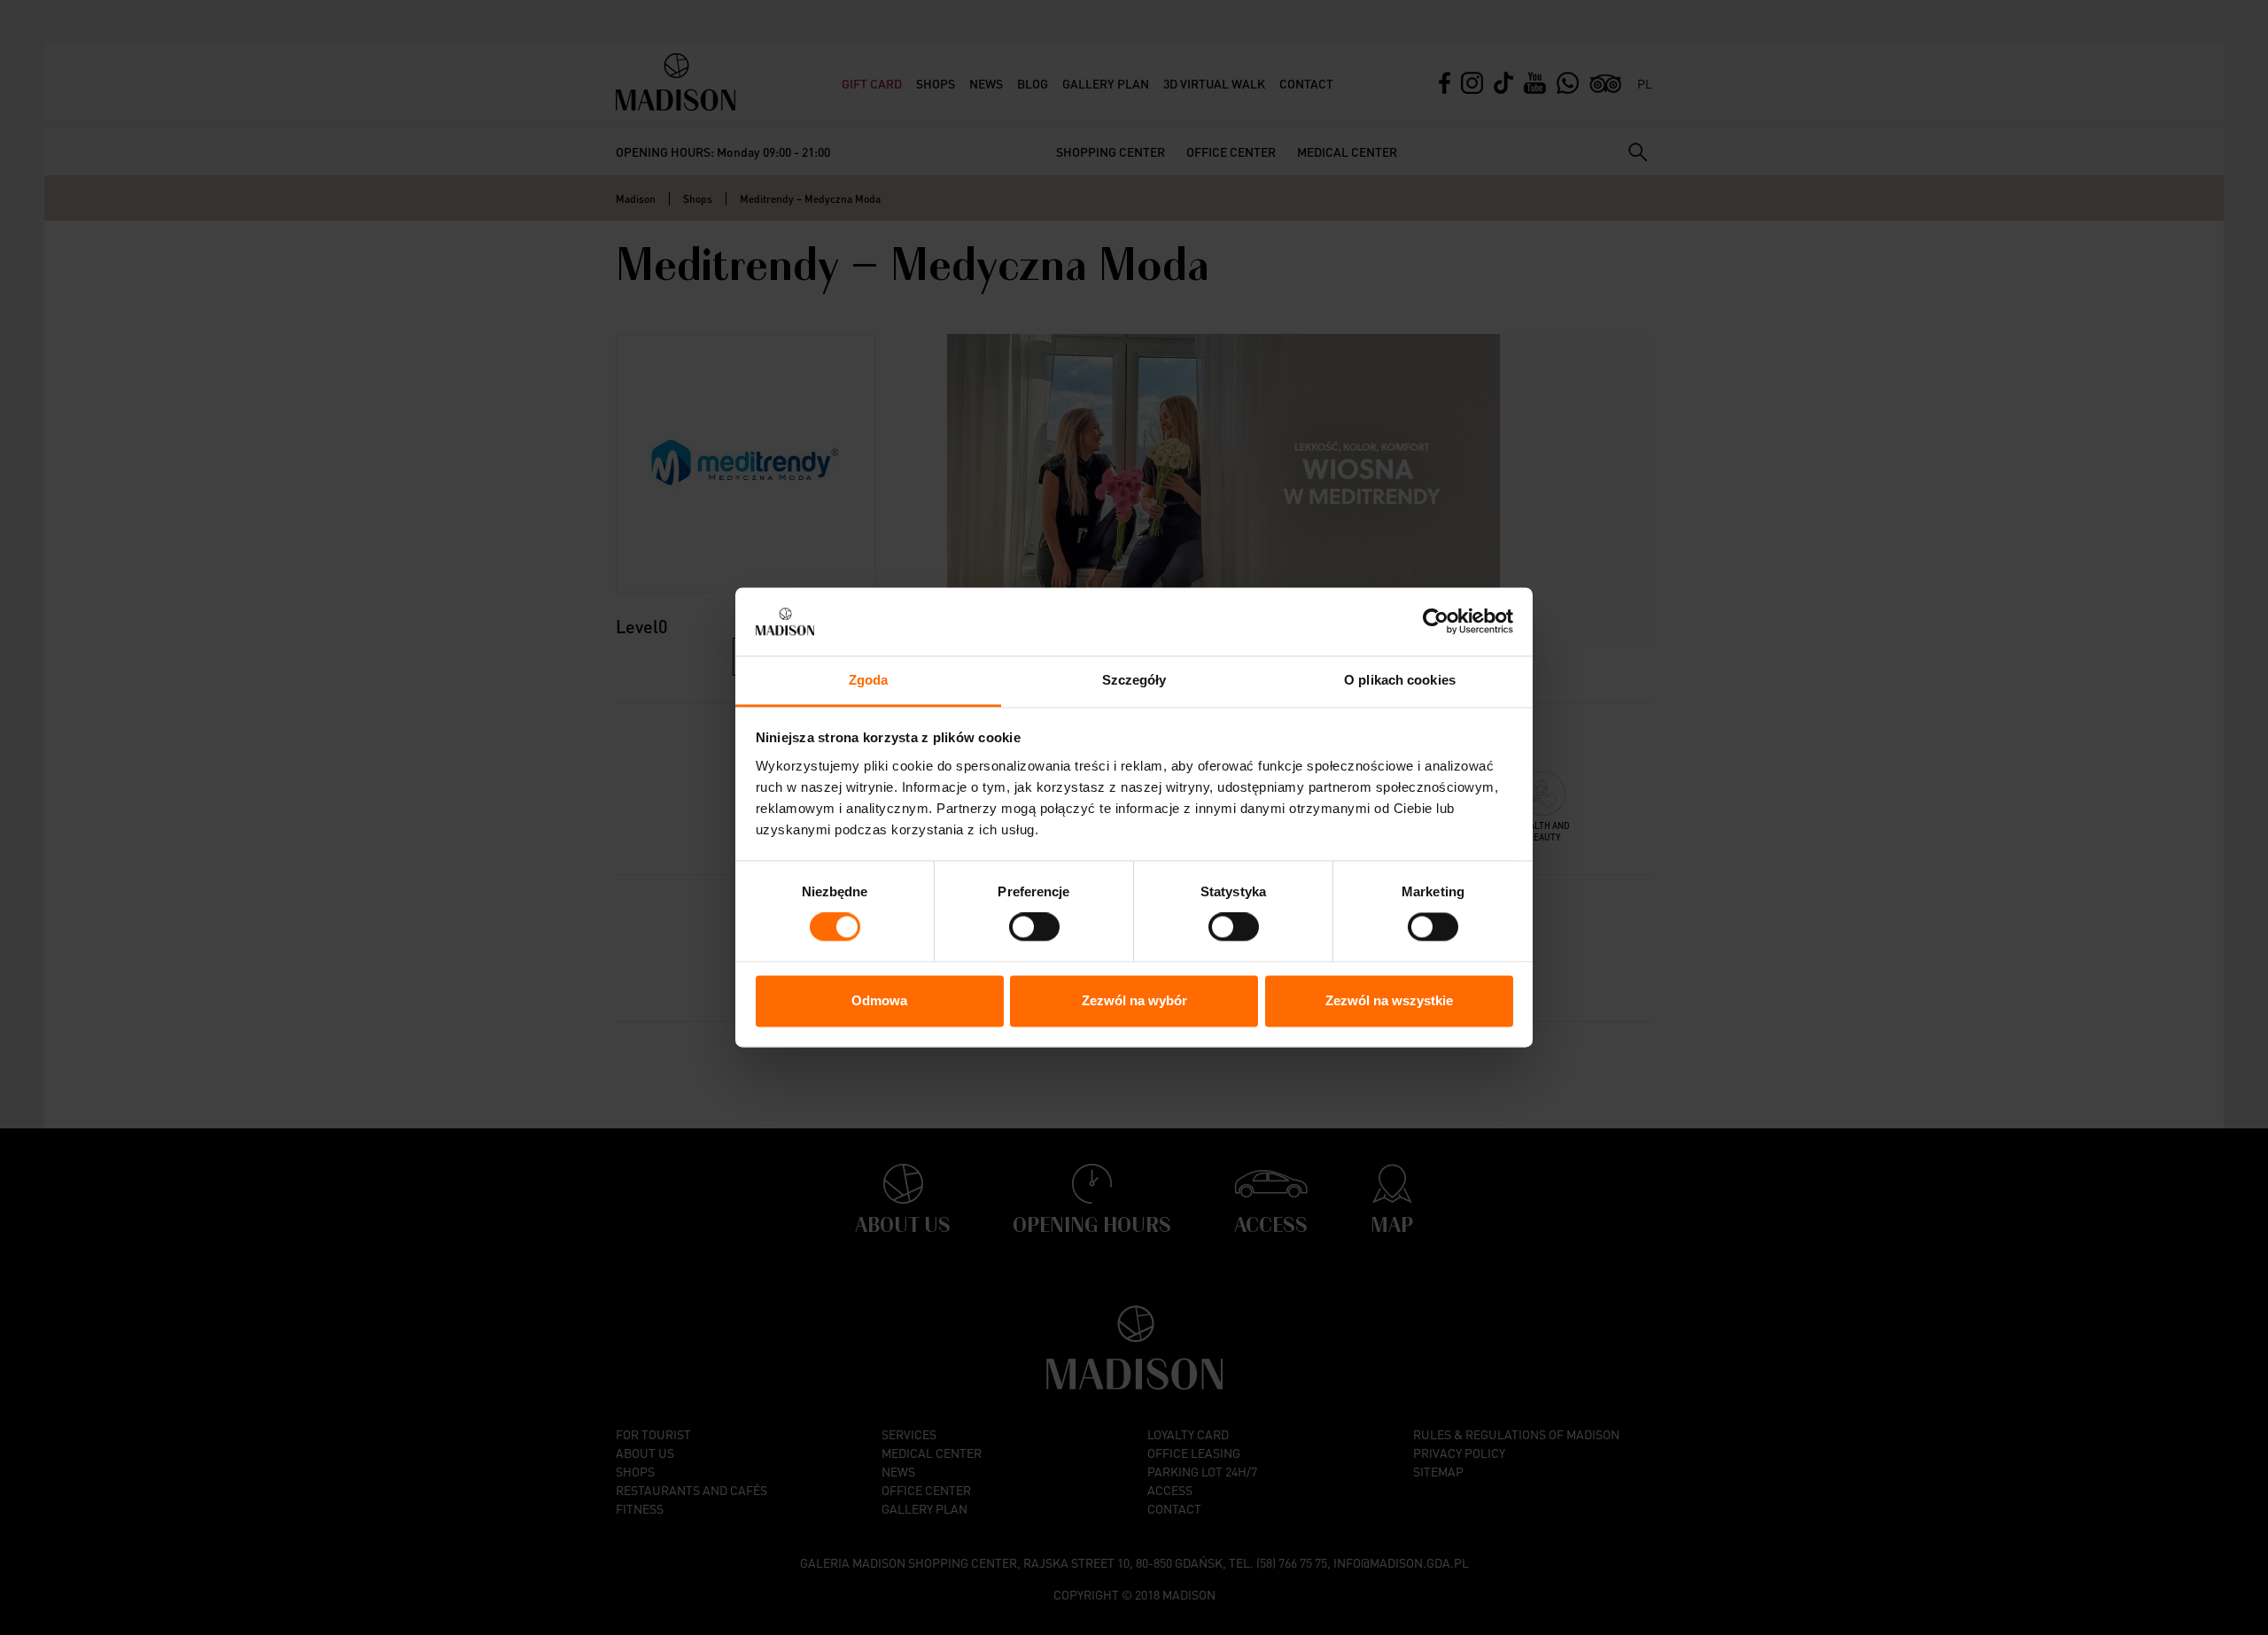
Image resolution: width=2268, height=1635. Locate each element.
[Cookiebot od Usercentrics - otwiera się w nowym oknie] (1436, 622)
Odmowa (879, 1000)
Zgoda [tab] (869, 680)
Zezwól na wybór (1134, 1000)
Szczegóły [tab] (1134, 680)
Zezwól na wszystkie (1389, 1000)
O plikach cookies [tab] (1400, 680)
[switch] (1034, 927)
